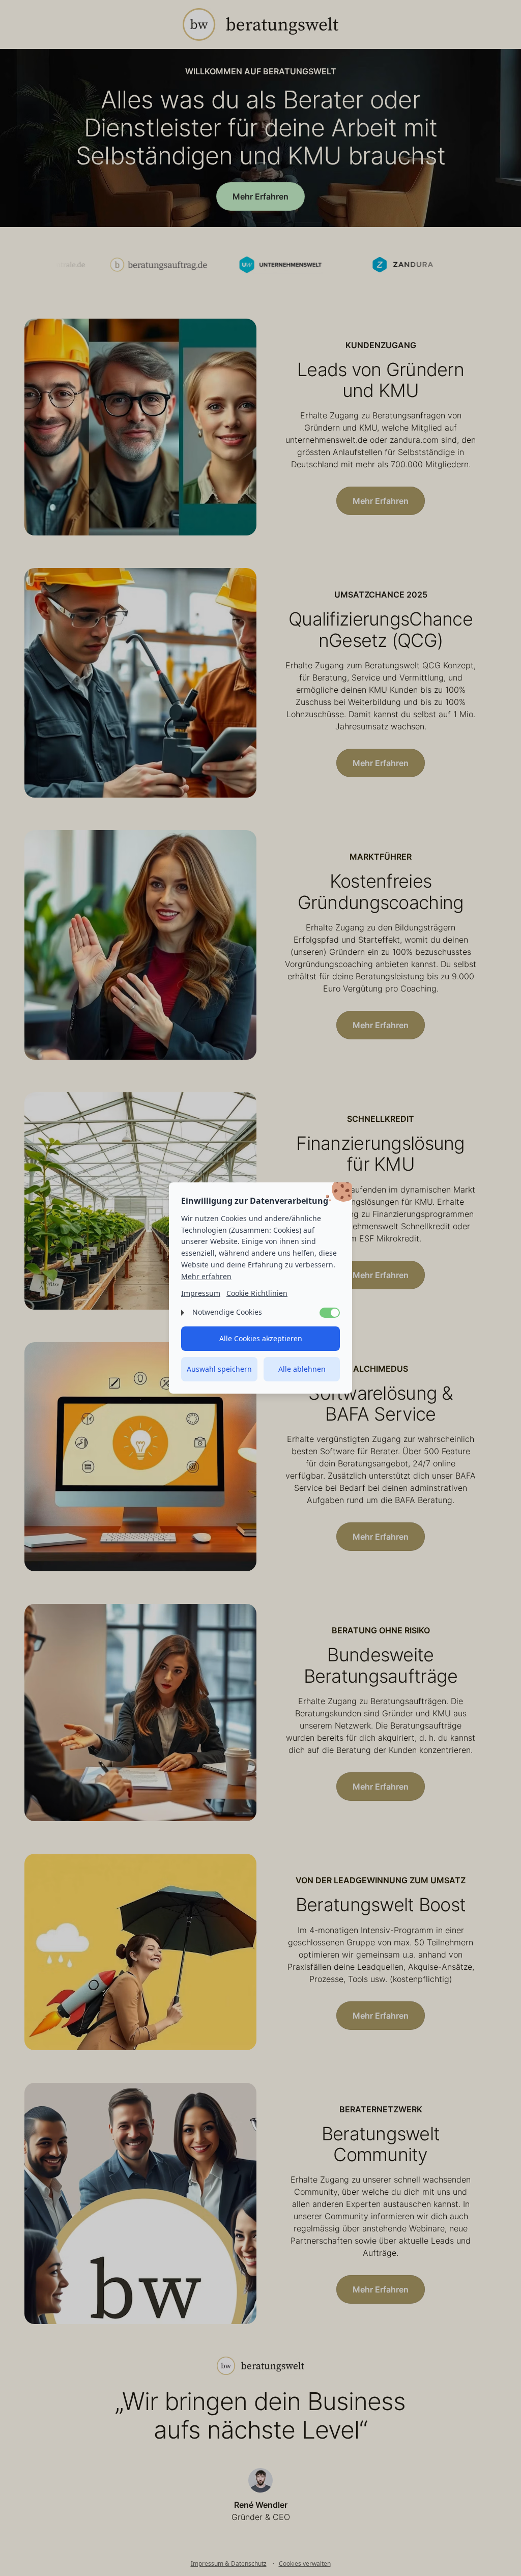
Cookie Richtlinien (257, 1293)
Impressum (201, 1293)
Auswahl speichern (219, 1369)
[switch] (330, 1313)
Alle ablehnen (302, 1369)
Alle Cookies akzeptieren (261, 1338)
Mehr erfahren (206, 1276)
